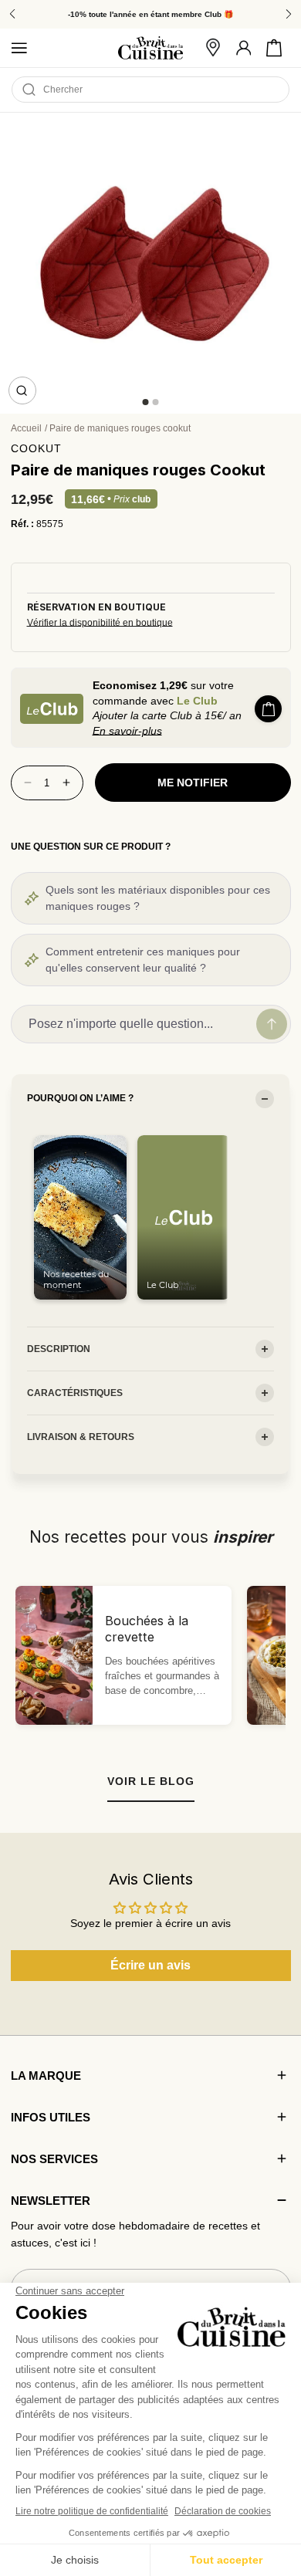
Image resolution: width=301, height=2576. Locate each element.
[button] (274, 48)
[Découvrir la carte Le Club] (52, 709)
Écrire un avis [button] (150, 1965)
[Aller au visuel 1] (146, 402)
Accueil (26, 428)
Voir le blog (151, 1781)
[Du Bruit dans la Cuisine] (150, 48)
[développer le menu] (19, 48)
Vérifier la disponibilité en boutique (100, 623)
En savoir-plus (127, 731)
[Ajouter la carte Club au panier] (268, 709)
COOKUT (36, 448)
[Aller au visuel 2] (156, 402)
